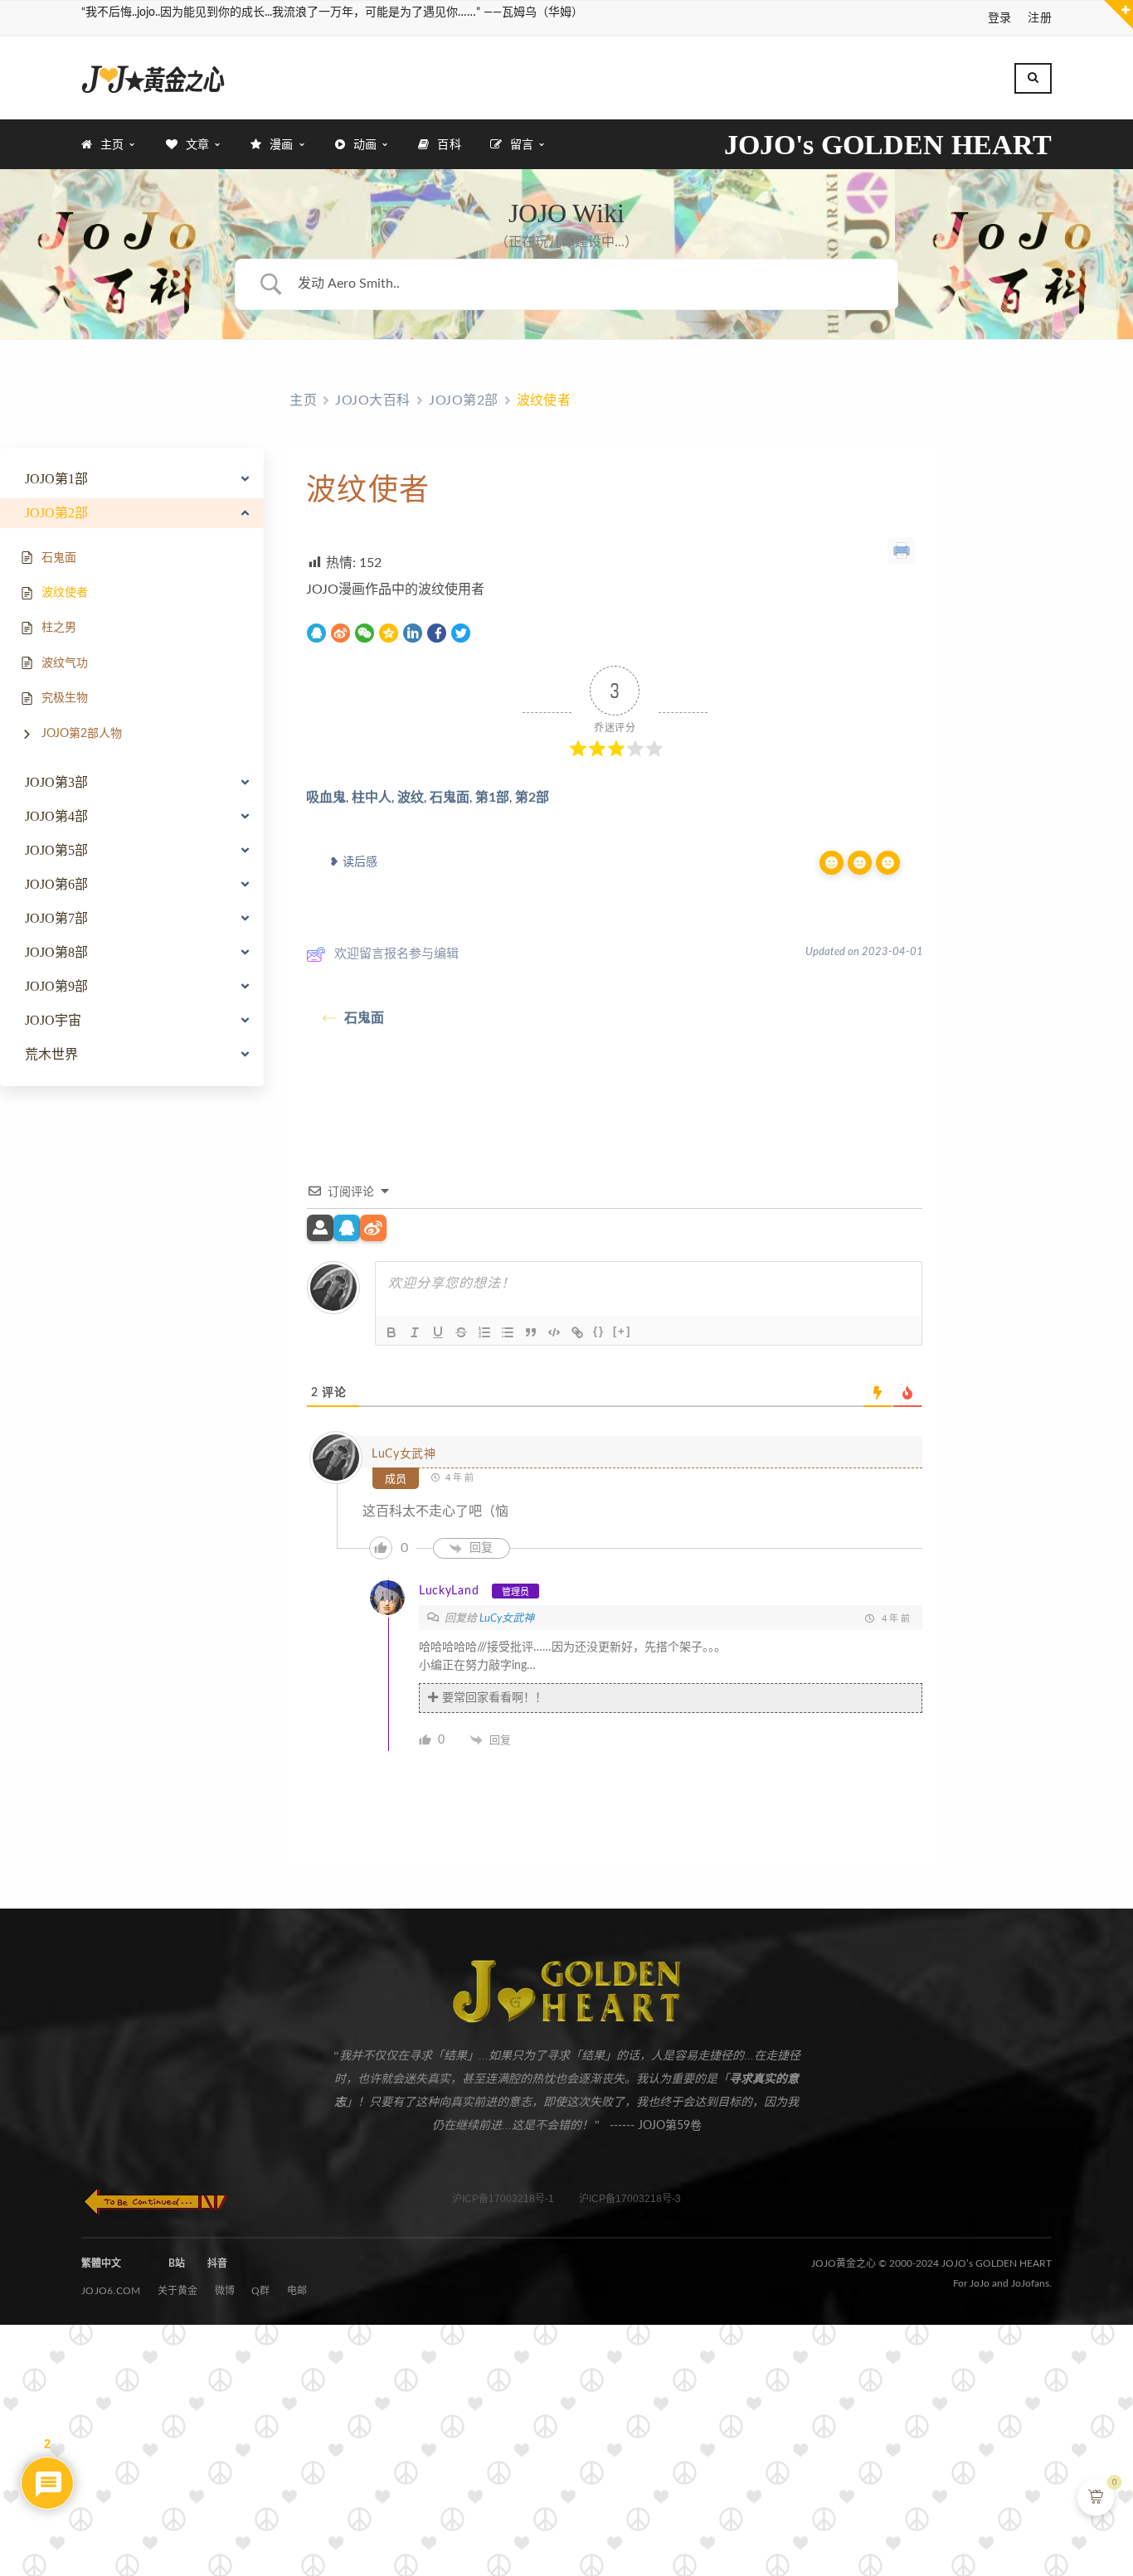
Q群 (261, 2291)
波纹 (411, 798)
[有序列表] (484, 1332)
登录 (1000, 18)
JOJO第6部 (56, 885)
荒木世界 (51, 1055)
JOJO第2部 (56, 513)
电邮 (297, 2291)
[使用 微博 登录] (373, 1229)
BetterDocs (641, 1092)
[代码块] (554, 1332)
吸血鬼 (326, 798)
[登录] (320, 1229)
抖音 (217, 2263)
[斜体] (415, 1332)
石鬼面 (450, 798)
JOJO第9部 (56, 987)
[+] (622, 1331)
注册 (1040, 18)
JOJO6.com (111, 2291)
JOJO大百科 (373, 400)
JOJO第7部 (56, 919)
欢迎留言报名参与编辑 (396, 954)
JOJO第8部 (56, 953)
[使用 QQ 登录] (347, 1229)
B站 (177, 2263)
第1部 (492, 798)
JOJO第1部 (56, 479)
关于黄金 (178, 2291)
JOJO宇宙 (53, 1021)
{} (599, 1331)
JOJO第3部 (56, 783)
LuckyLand (449, 1591)
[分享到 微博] (340, 634)
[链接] (577, 1332)
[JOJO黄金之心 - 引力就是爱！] (153, 78)
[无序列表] (508, 1332)
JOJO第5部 (56, 851)
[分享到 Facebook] (437, 634)
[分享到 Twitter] (461, 634)
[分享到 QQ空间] (389, 634)
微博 (225, 2291)
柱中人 (372, 798)
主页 (303, 400)
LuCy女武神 (404, 1454)
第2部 (532, 798)
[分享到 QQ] (316, 634)
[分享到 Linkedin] (413, 634)
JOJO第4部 (56, 817)
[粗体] (391, 1332)
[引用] (531, 1332)
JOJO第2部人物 (82, 734)
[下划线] (438, 1332)
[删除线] (461, 1332)
